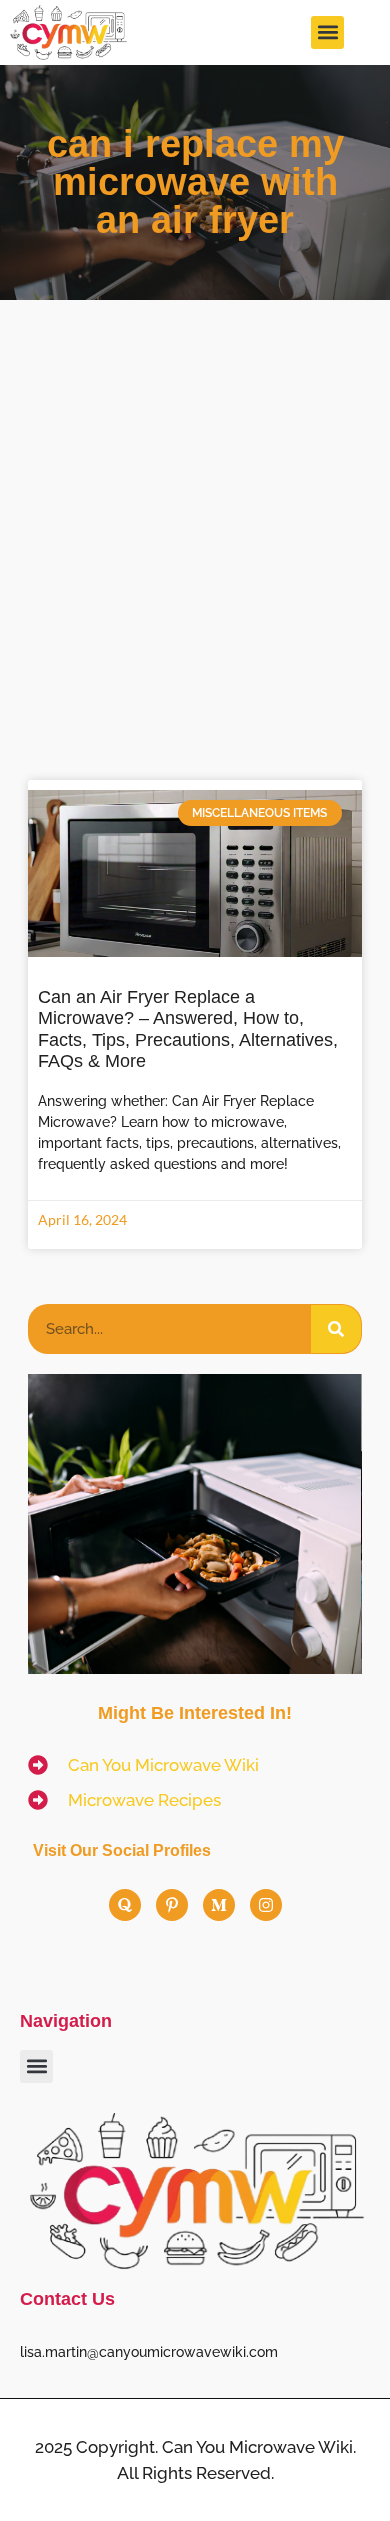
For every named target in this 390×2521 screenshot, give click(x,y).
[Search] (336, 1329)
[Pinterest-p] (172, 1905)
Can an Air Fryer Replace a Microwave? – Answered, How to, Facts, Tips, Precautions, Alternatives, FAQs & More (188, 1029)
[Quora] (125, 1905)
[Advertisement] (195, 505)
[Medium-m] (219, 1905)
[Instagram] (266, 1905)
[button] (327, 32)
